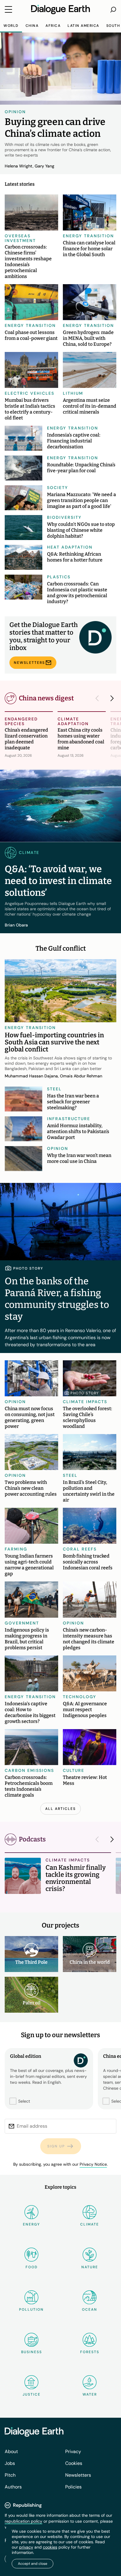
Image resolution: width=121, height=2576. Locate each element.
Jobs (10, 2463)
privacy (26, 2547)
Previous (99, 698)
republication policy (23, 2521)
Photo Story (85, 1393)
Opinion (15, 112)
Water (90, 2394)
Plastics (59, 577)
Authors (13, 2487)
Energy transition (88, 236)
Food (32, 2267)
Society (58, 488)
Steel (54, 1089)
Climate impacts (85, 1402)
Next (110, 698)
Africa (53, 26)
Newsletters (29, 663)
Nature (90, 2267)
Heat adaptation (70, 547)
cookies (50, 2547)
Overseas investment (20, 238)
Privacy (73, 2451)
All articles (60, 1809)
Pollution (31, 2310)
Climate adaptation (73, 721)
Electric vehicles (30, 393)
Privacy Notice (93, 2164)
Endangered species (21, 721)
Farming (16, 1549)
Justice (32, 2394)
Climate (90, 2224)
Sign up (56, 2146)
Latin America (83, 26)
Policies (73, 2487)
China (32, 26)
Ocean (90, 2310)
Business (32, 2352)
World (11, 26)
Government (22, 1623)
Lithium (73, 393)
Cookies (74, 2463)
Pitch (10, 2475)
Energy (31, 2224)
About (11, 2451)
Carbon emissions (29, 1770)
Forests (90, 2352)
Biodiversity (64, 517)
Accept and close (33, 2564)
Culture (74, 1770)
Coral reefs (80, 1549)
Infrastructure (69, 1119)
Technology (80, 1697)
